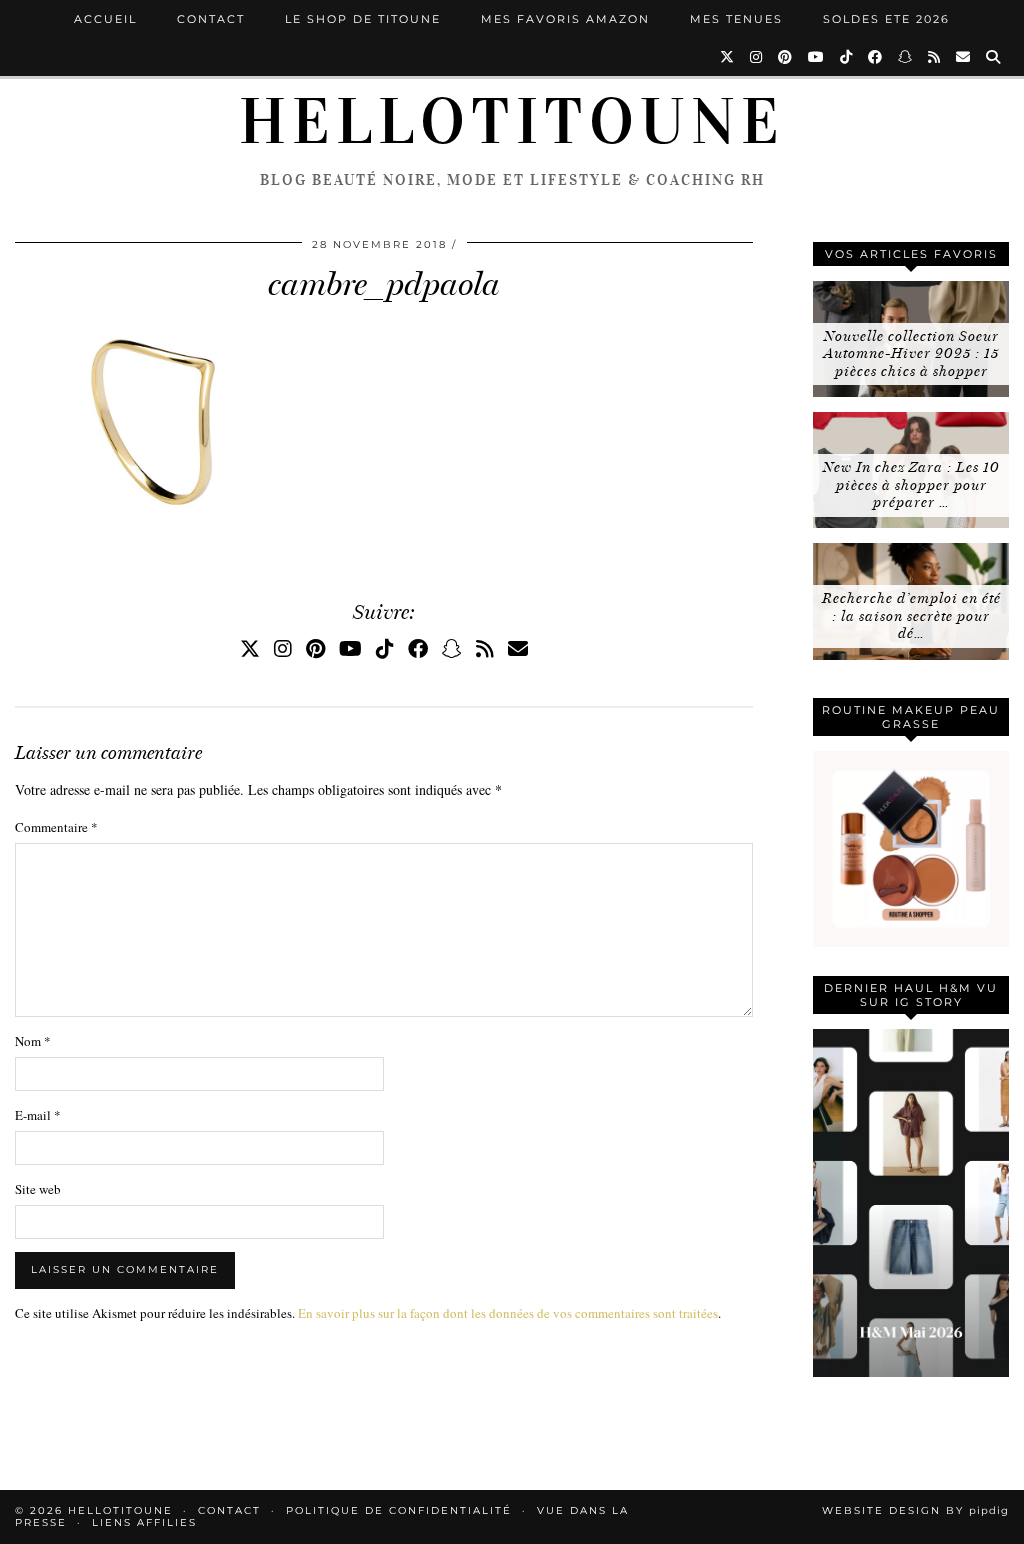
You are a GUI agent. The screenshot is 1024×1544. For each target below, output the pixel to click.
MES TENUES (736, 19)
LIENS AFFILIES (144, 1522)
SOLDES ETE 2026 (886, 19)
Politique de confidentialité (399, 1510)
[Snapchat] (906, 57)
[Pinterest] (786, 57)
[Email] (964, 57)
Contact (211, 19)
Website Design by (915, 1510)
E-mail (38, 1115)
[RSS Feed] (935, 57)
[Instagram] (757, 57)
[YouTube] (817, 57)
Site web (38, 1189)
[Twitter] (728, 57)
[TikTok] (847, 57)
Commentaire (56, 827)
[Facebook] (876, 57)
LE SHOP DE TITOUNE (363, 19)
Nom (33, 1041)
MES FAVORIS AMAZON (565, 19)
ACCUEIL (105, 19)
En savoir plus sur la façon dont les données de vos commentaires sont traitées (508, 1313)
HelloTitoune (512, 122)
